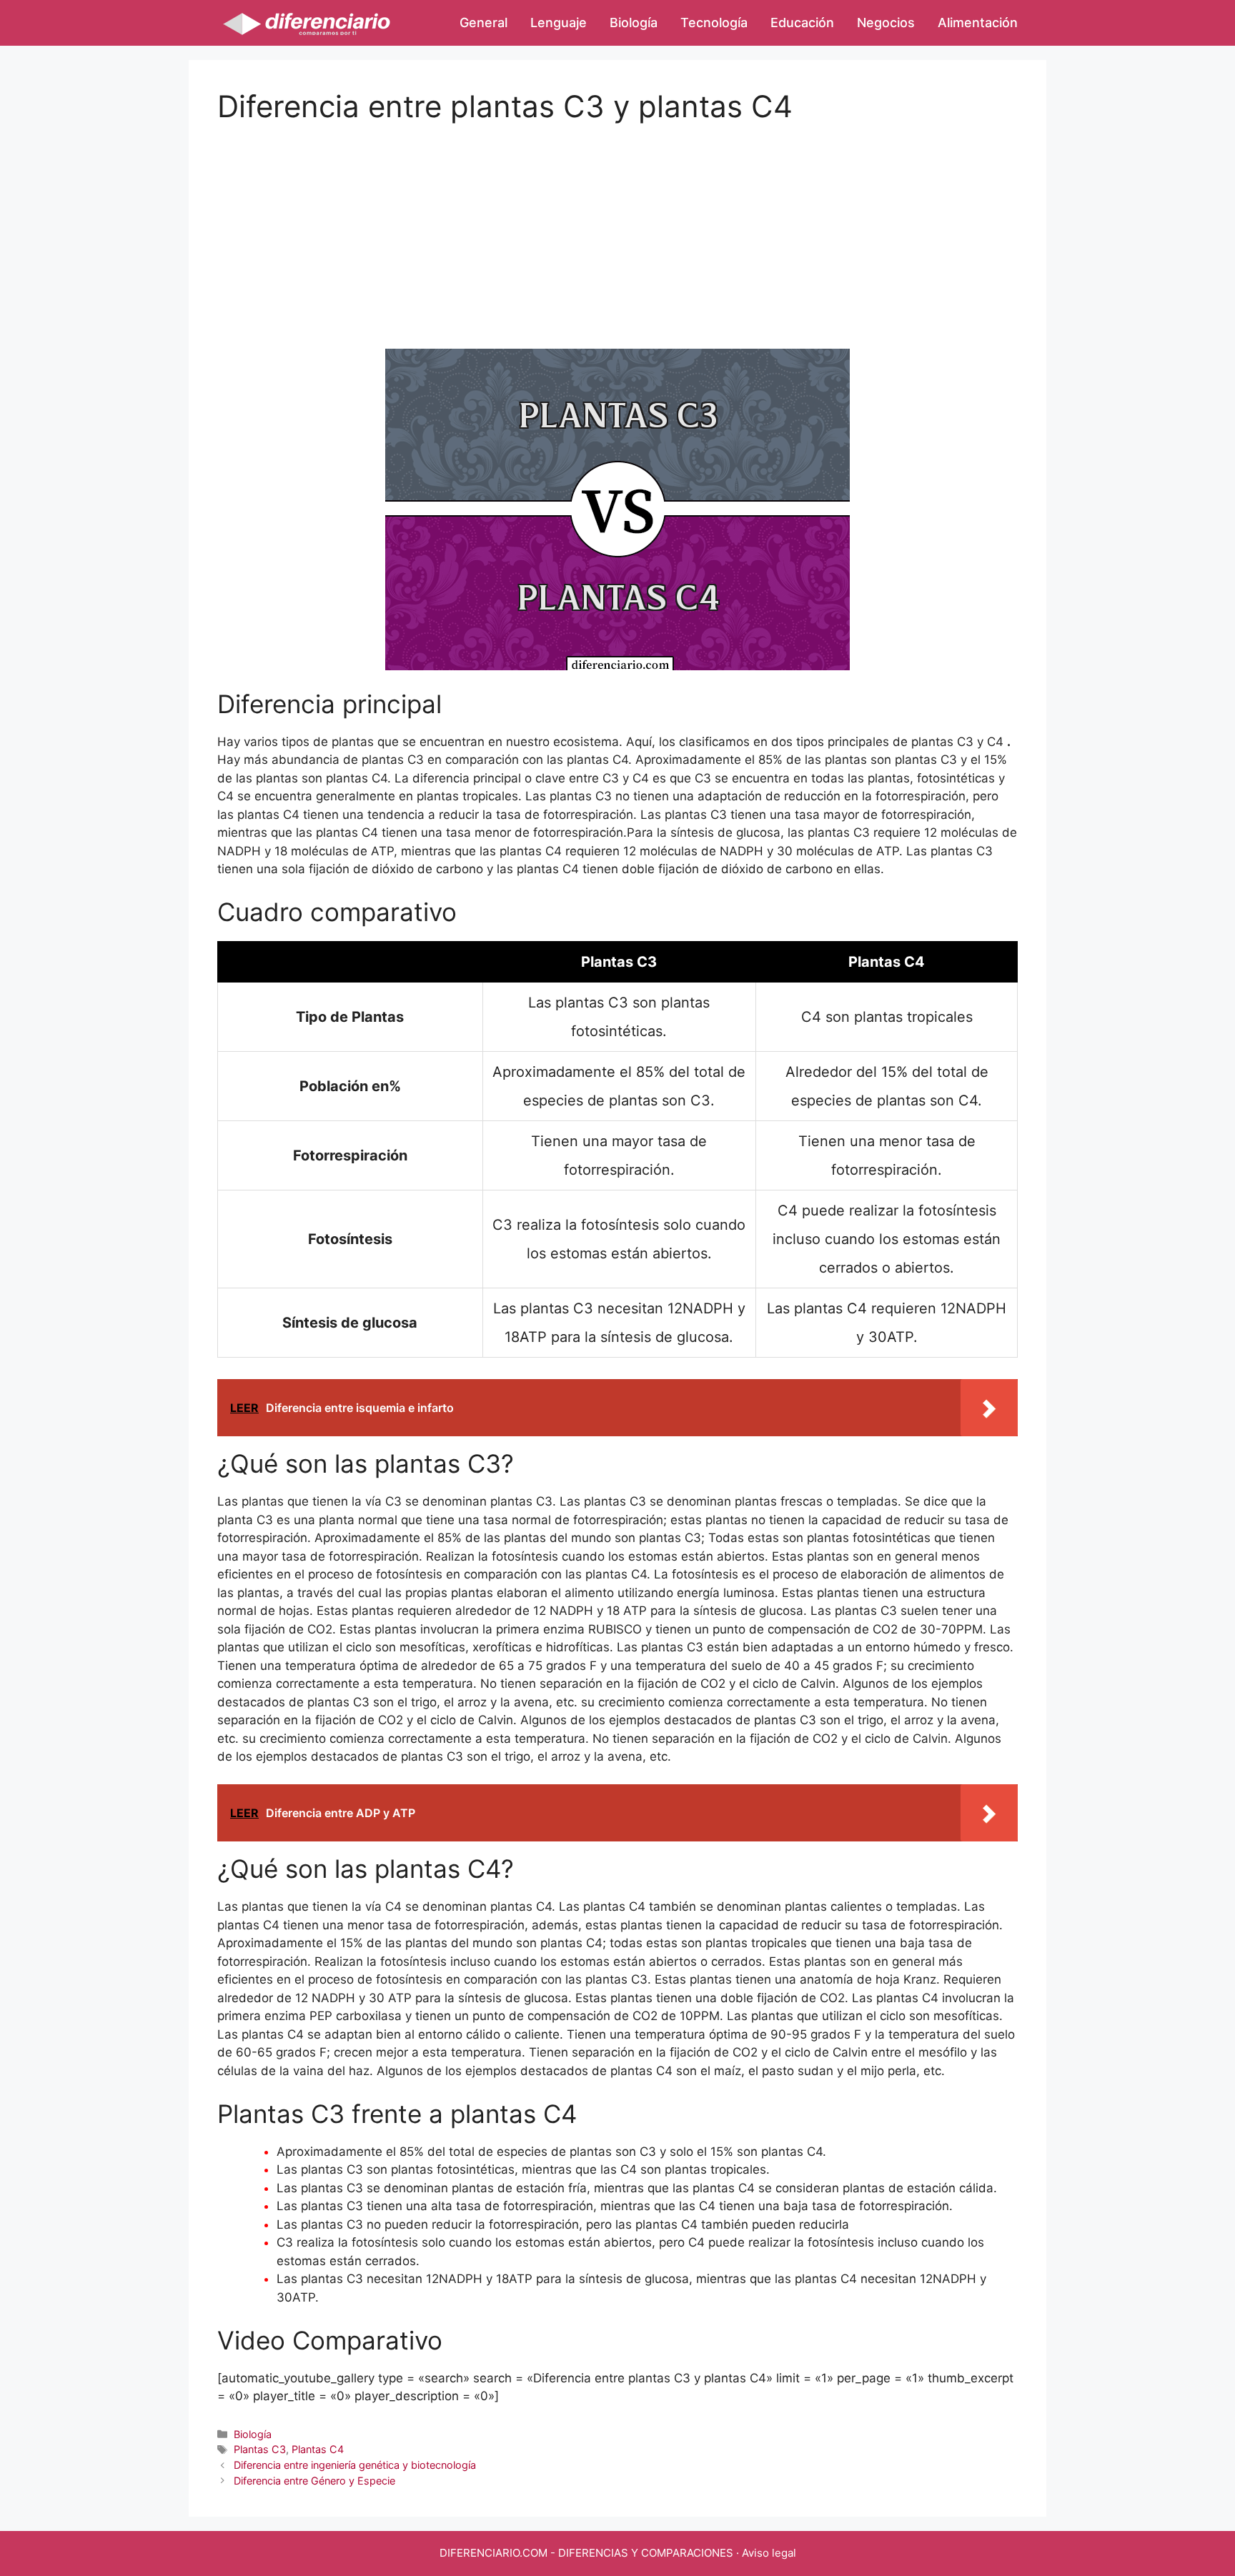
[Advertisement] (617, 224)
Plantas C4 (318, 2449)
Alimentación (978, 23)
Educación (802, 23)
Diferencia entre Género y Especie (314, 2481)
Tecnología (714, 23)
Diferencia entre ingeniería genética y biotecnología (355, 2465)
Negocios (886, 23)
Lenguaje (559, 23)
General (483, 23)
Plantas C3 (260, 2449)
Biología (634, 23)
